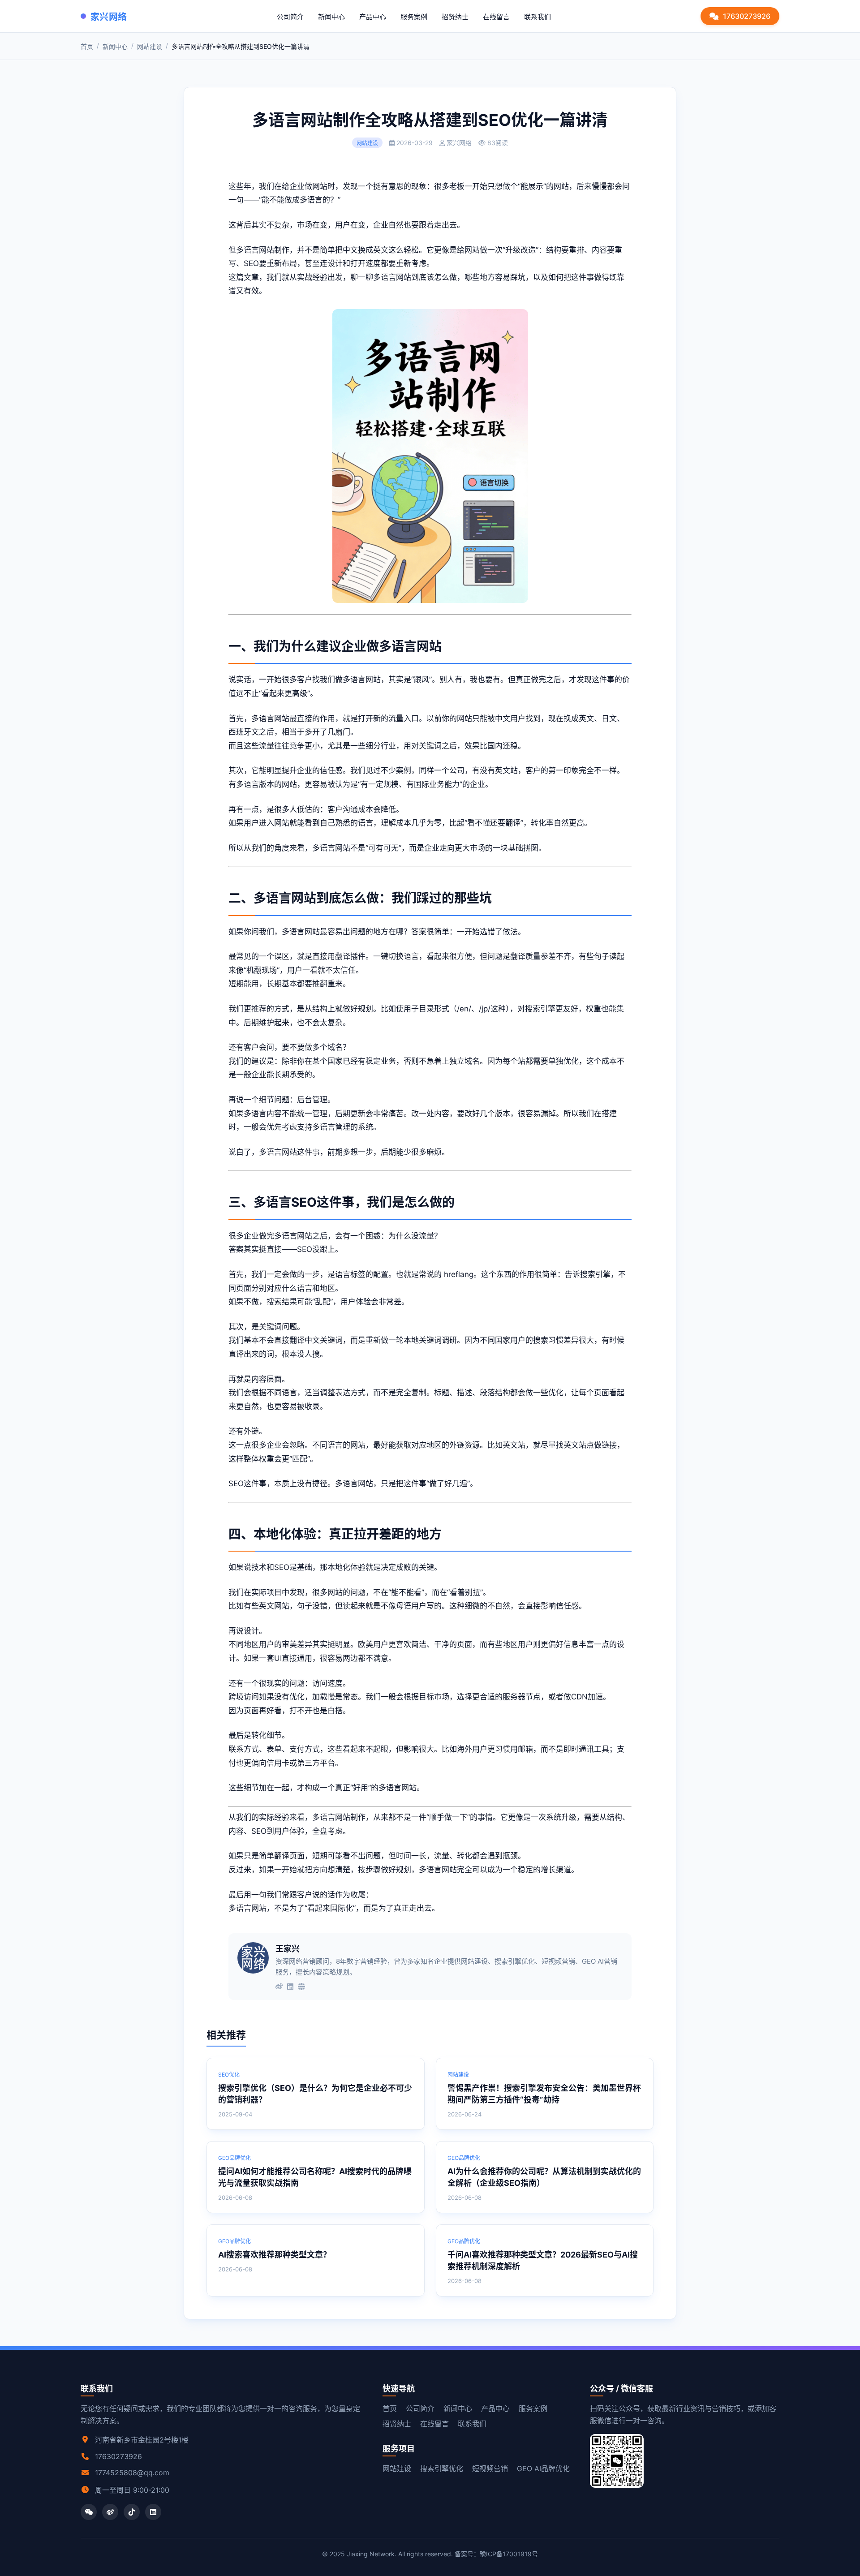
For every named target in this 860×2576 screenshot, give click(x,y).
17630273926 (747, 16)
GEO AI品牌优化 (543, 2468)
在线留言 (496, 17)
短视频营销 (490, 2468)
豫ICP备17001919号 (509, 2554)
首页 (87, 46)
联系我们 (537, 17)
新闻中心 (331, 17)
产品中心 (373, 17)
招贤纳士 (455, 17)
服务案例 (414, 17)
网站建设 (150, 46)
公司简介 (290, 17)
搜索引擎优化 (442, 2468)
